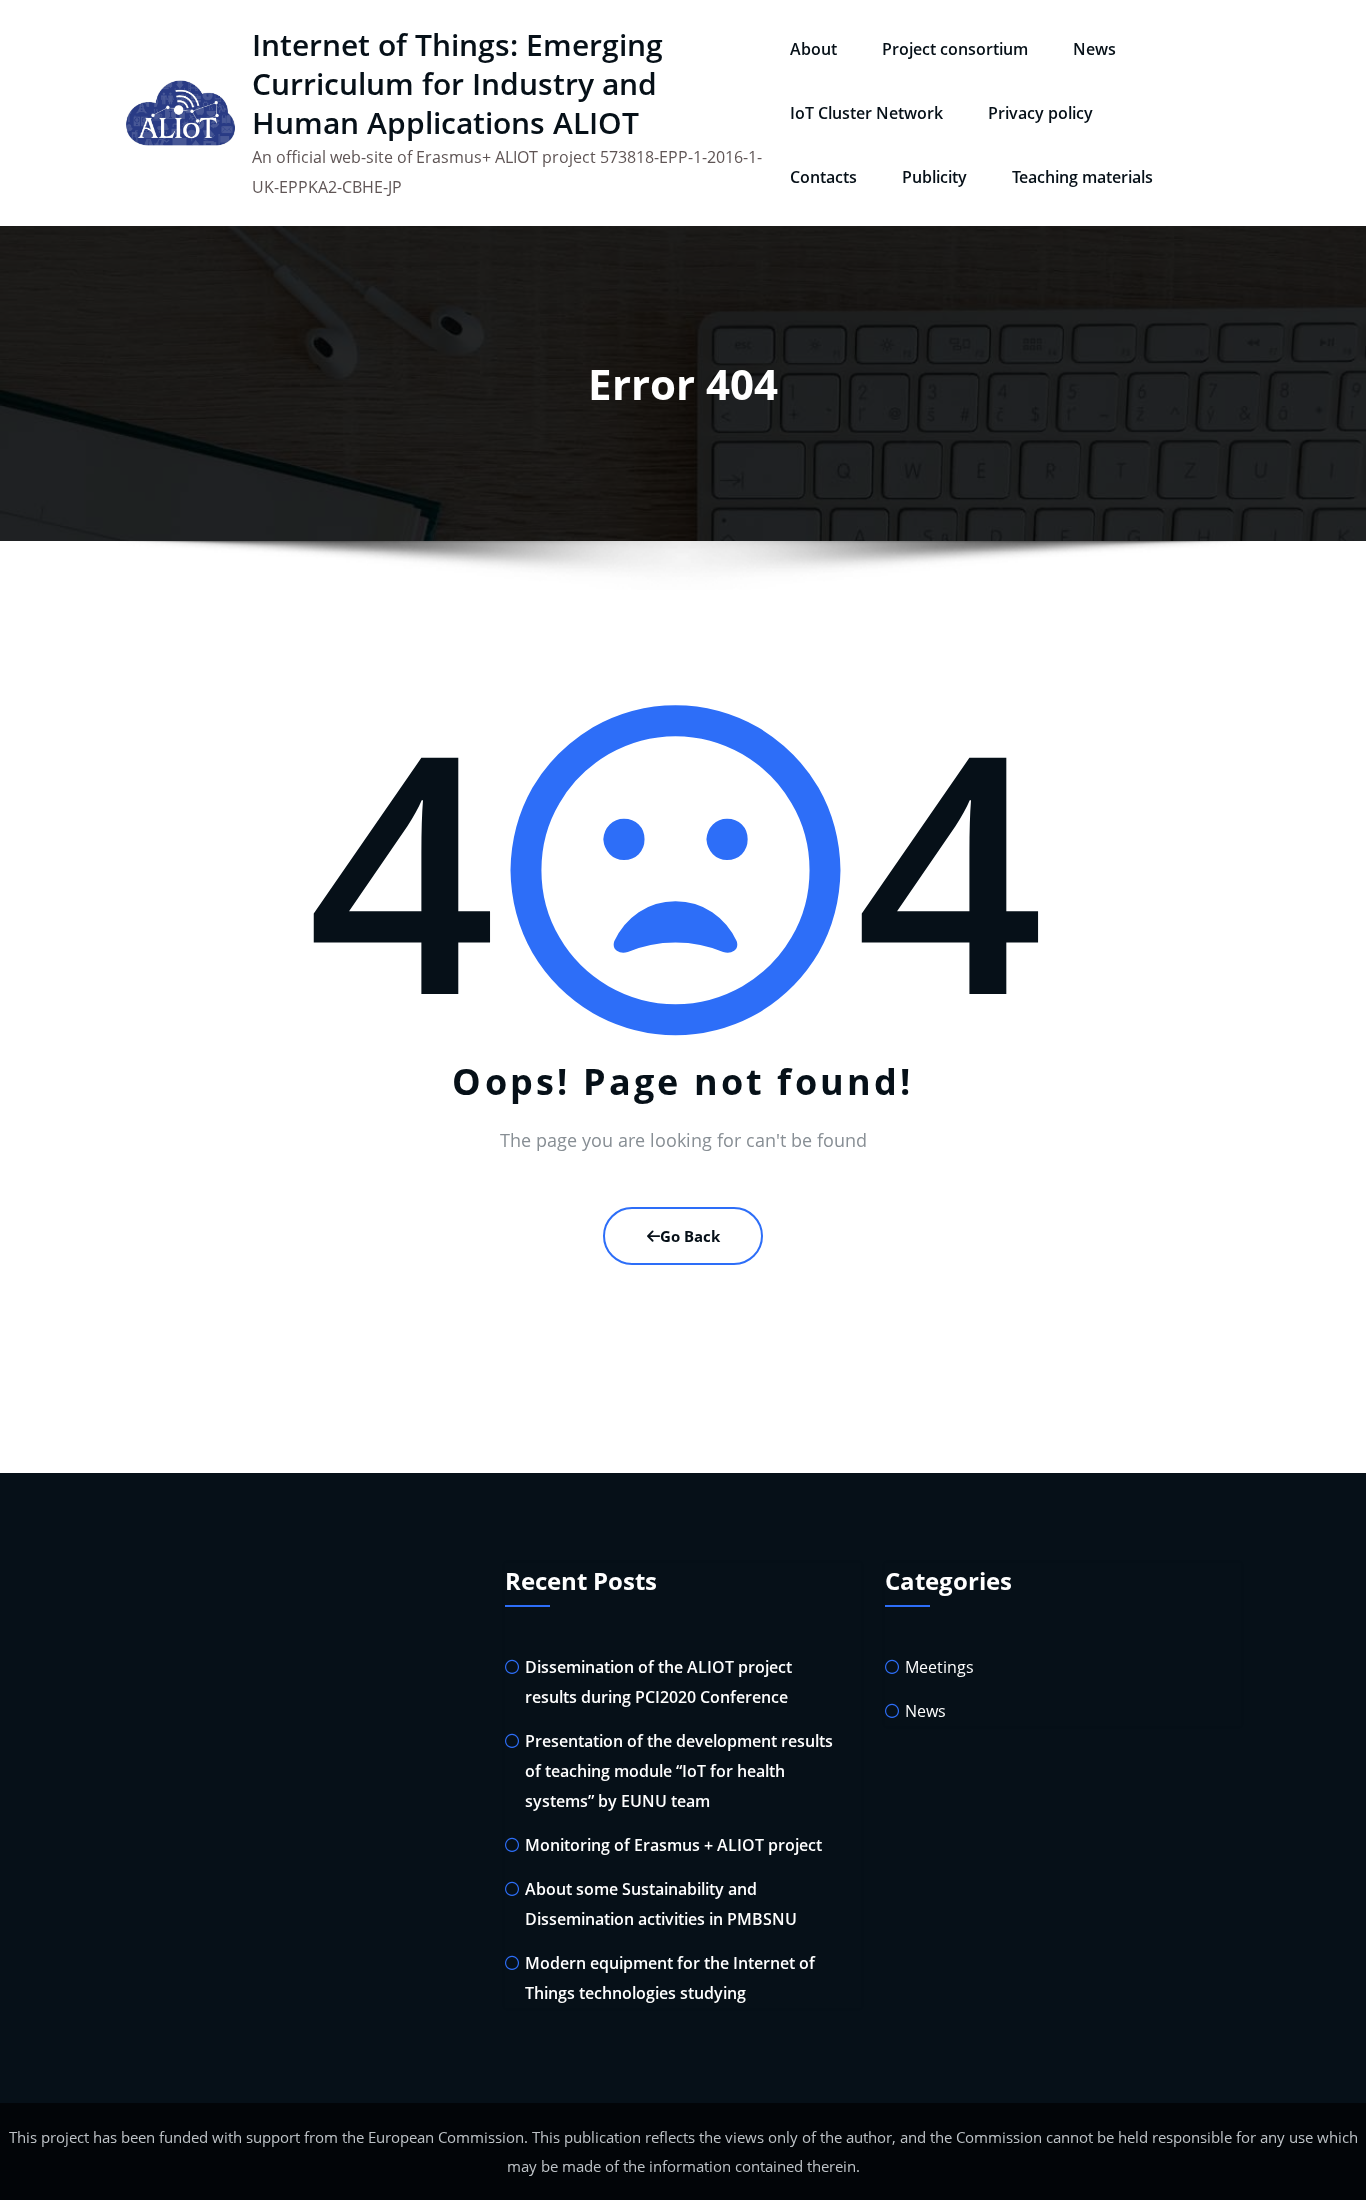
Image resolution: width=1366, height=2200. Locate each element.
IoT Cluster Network (866, 113)
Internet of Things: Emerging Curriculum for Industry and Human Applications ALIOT (457, 83)
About (813, 49)
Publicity (934, 177)
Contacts (823, 177)
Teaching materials (1082, 177)
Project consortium (955, 49)
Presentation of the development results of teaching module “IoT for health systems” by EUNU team (679, 1771)
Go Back (690, 1236)
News (1094, 49)
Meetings (939, 1667)
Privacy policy (1040, 113)
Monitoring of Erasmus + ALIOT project (673, 1845)
